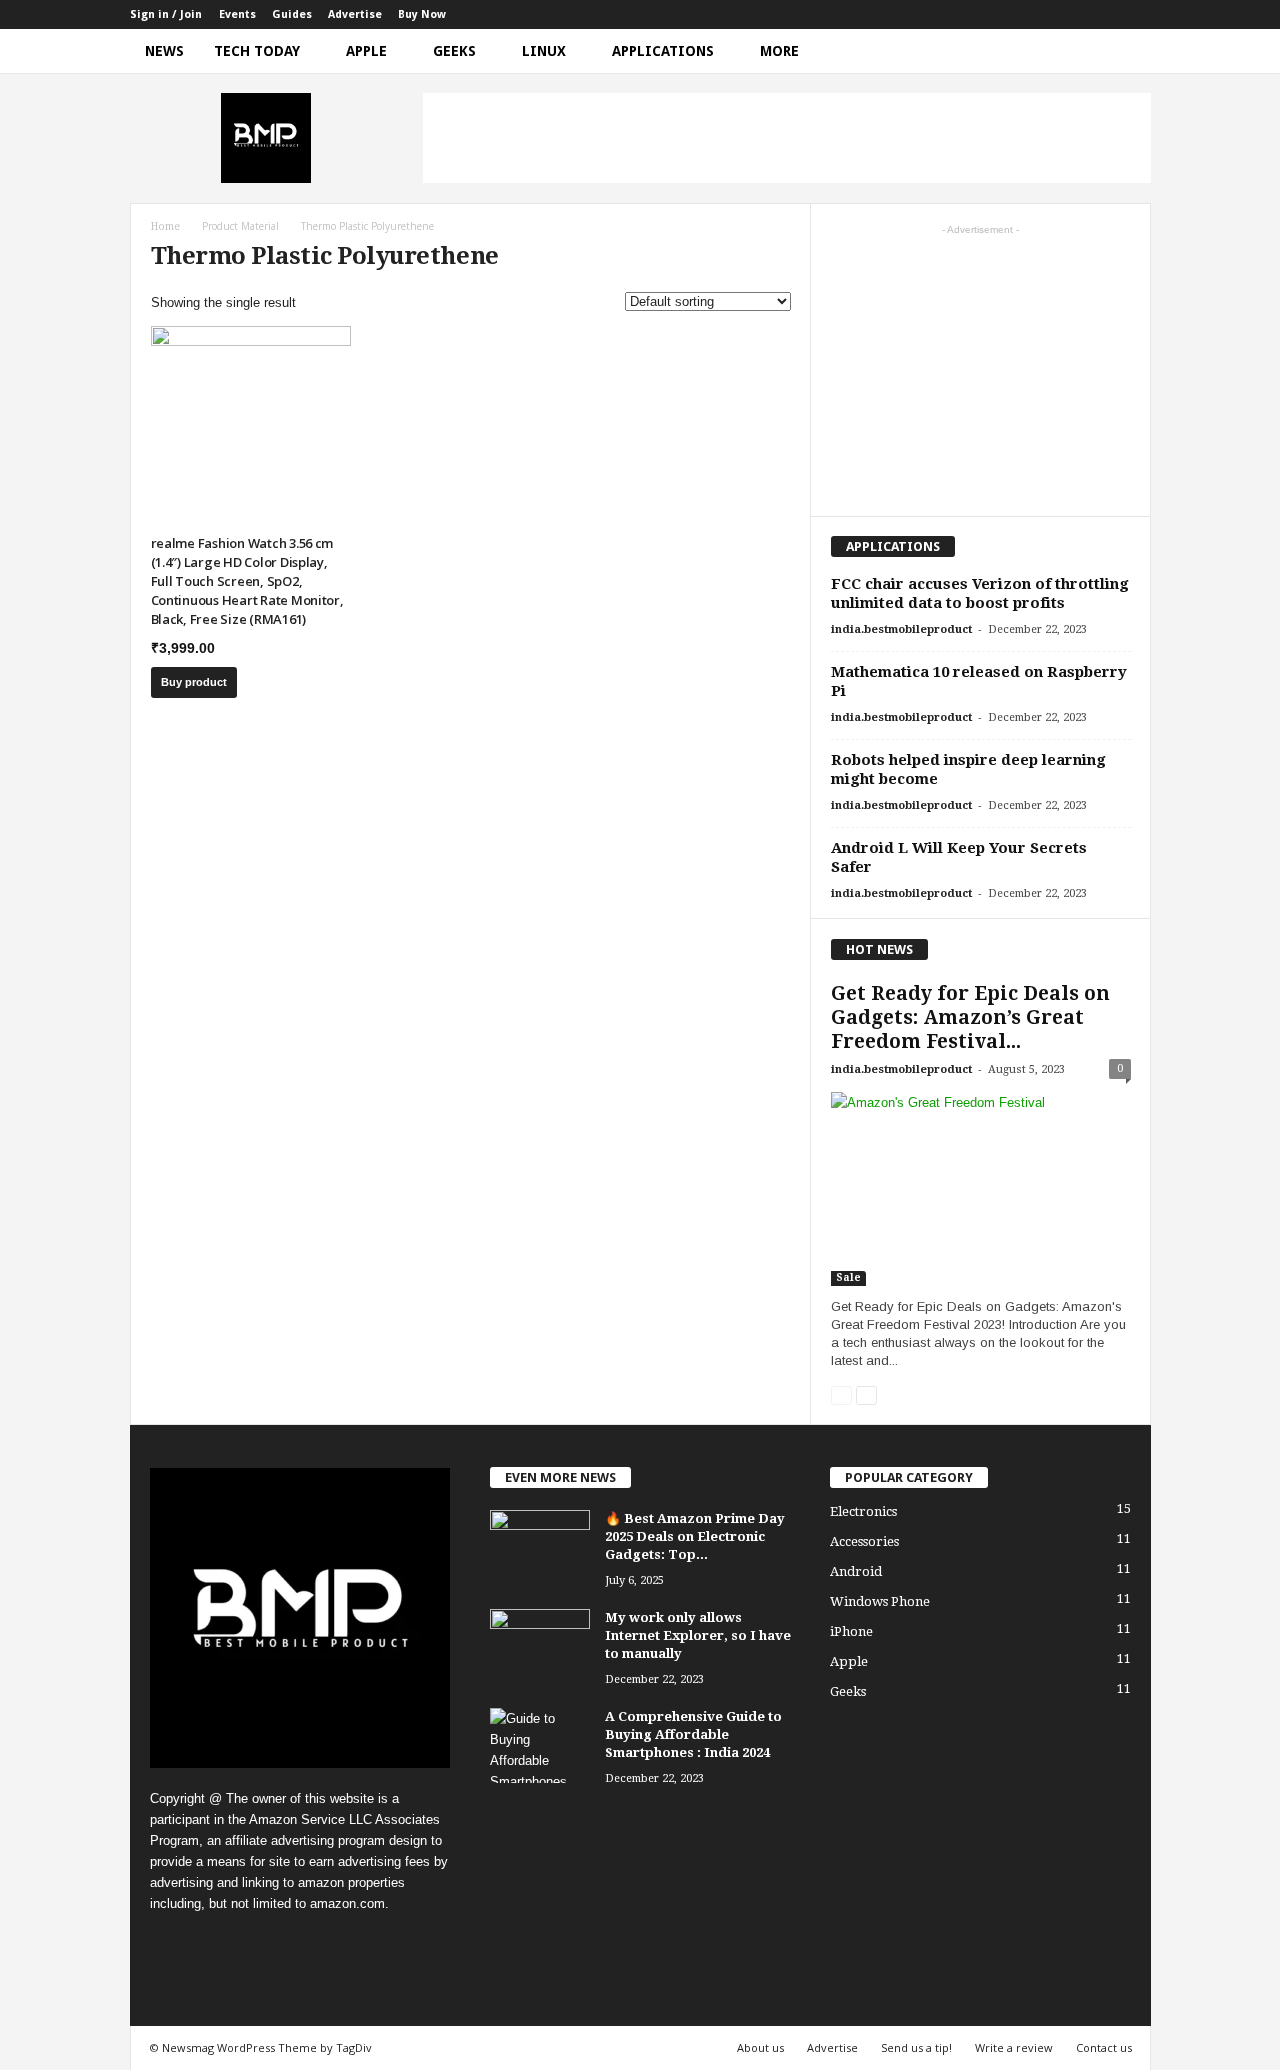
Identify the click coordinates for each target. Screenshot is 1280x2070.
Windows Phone (880, 1601)
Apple (366, 51)
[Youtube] (1136, 14)
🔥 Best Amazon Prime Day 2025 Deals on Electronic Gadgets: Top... (695, 1536)
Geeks (454, 51)
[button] (1121, 51)
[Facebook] (1012, 14)
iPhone (851, 1631)
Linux (544, 51)
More (779, 51)
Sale (848, 1277)
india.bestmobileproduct (901, 629)
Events (237, 14)
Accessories (864, 1541)
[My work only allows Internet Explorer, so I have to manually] (540, 1646)
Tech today (257, 51)
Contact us (1104, 2047)
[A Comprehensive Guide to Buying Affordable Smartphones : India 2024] (540, 1745)
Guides (292, 14)
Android (856, 1571)
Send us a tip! (916, 2047)
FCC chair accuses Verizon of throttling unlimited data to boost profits (980, 593)
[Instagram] (1074, 14)
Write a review (1014, 2047)
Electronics (863, 1511)
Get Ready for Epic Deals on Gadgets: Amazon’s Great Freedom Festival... (970, 1017)
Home (165, 226)
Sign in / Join (166, 14)
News (164, 51)
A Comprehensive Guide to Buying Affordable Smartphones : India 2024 (693, 1734)
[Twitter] (1105, 14)
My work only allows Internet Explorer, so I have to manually (698, 1635)
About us (760, 2047)
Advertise (355, 14)
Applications (663, 51)
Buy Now (422, 14)
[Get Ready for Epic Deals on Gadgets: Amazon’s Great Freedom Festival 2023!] (981, 1189)
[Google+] (1043, 14)
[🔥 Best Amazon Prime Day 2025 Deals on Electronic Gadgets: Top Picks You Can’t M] (540, 1547)
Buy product (194, 682)
